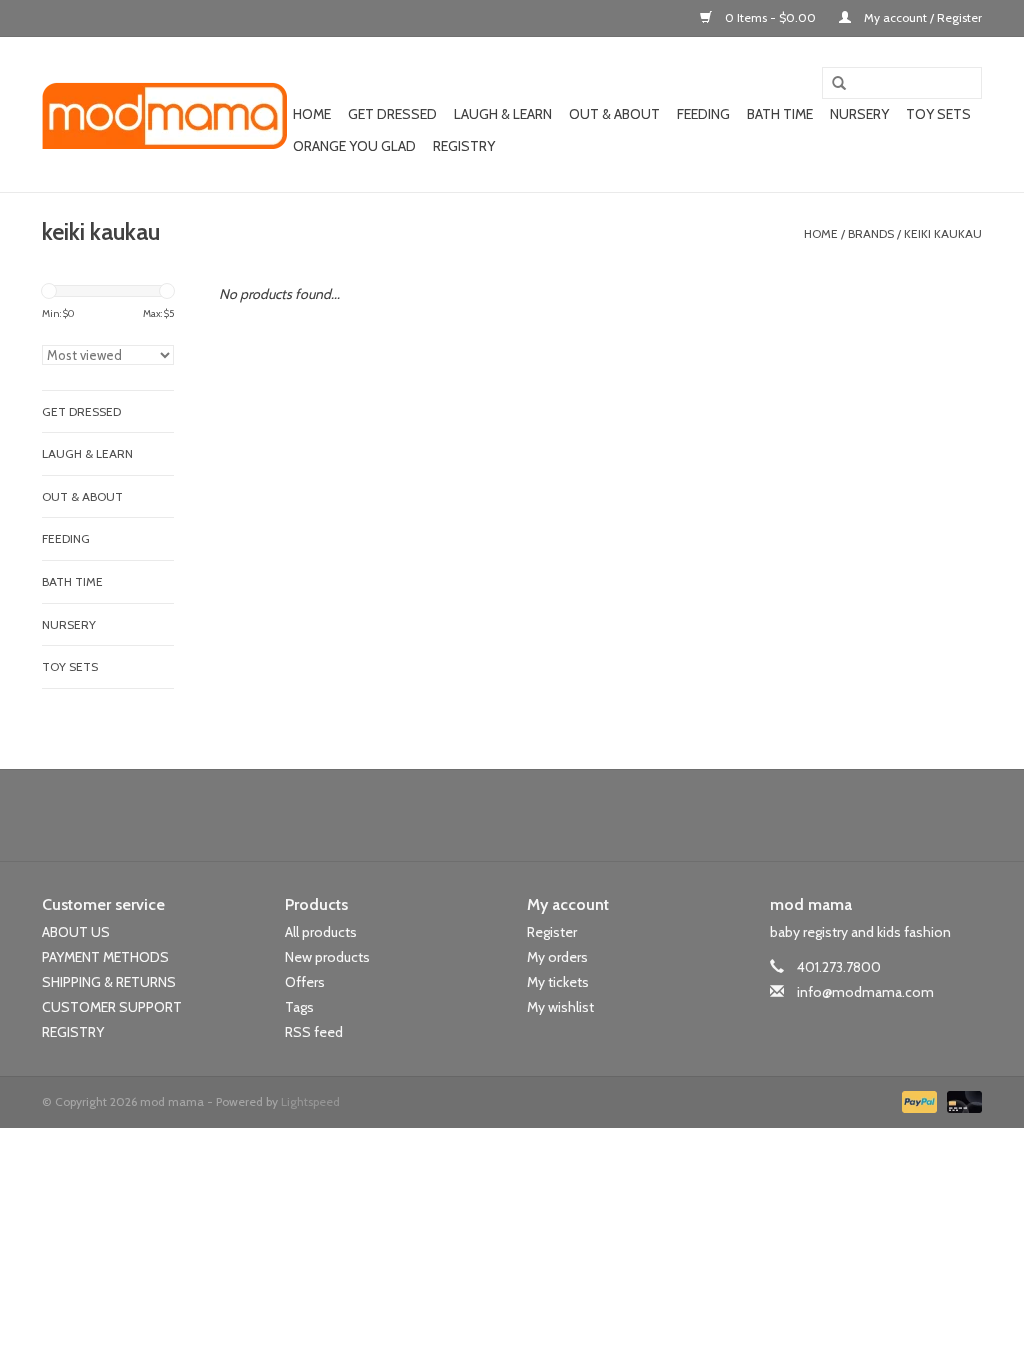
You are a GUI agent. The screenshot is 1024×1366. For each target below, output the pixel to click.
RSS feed (314, 1032)
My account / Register (921, 17)
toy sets (938, 114)
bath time (780, 114)
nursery (859, 114)
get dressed (392, 114)
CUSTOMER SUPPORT (112, 1007)
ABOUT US (76, 932)
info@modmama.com (865, 992)
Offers (305, 982)
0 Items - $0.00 (770, 17)
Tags (299, 1007)
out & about (614, 114)
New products (327, 957)
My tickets (558, 982)
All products (321, 932)
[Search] (832, 84)
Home (312, 114)
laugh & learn (503, 114)
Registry (464, 146)
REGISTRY (73, 1032)
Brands (871, 233)
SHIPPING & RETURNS (109, 982)
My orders (557, 957)
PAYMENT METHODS (105, 957)
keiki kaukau (943, 233)
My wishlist (560, 1007)
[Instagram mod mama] (547, 815)
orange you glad (354, 146)
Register (552, 932)
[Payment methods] (917, 1099)
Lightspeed (310, 1101)
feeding (703, 114)
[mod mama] (164, 115)
